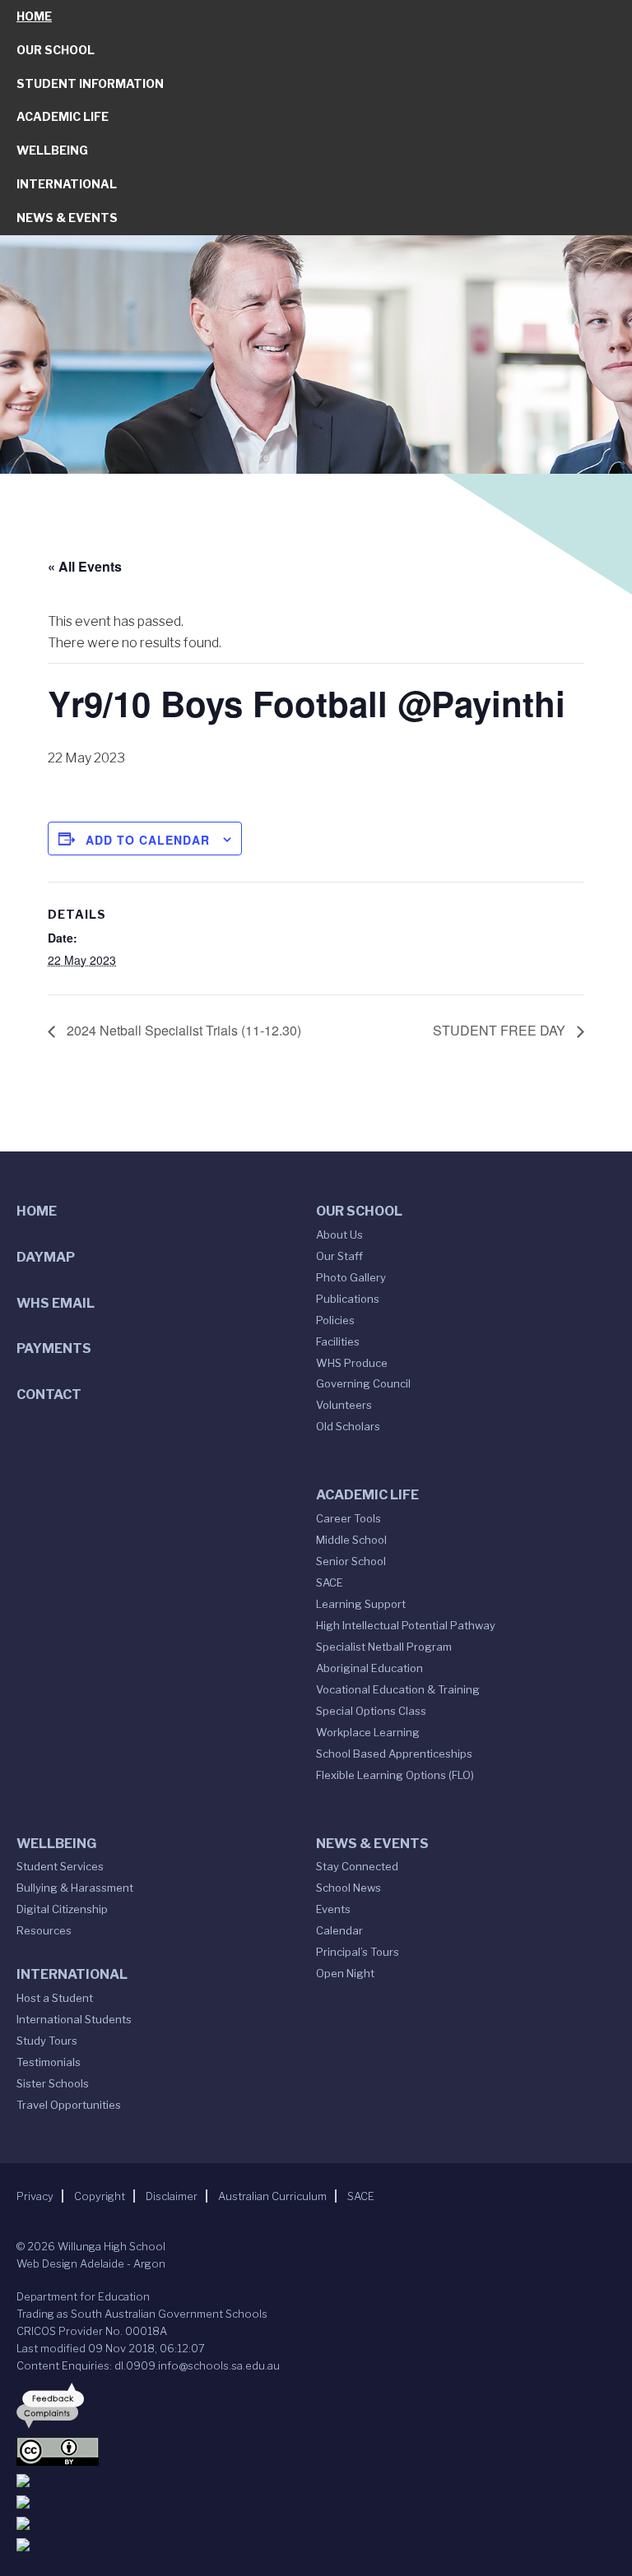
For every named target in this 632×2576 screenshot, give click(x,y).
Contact (49, 1395)
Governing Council (363, 1383)
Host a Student (55, 1998)
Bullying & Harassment (75, 1888)
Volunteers (344, 1405)
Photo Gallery (351, 1277)
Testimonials (49, 2062)
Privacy (35, 2196)
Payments (54, 1348)
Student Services (60, 1866)
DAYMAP (46, 1257)
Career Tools (349, 1518)
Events (333, 1909)
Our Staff (339, 1256)
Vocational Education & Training (398, 1689)
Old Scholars (348, 1426)
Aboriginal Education (369, 1668)
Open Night (345, 1973)
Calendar (339, 1930)
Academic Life (63, 116)
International (67, 184)
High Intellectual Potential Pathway (406, 1625)
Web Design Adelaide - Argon (91, 2263)
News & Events (67, 218)
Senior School (351, 1561)
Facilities (338, 1341)
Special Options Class (371, 1711)
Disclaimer (172, 2196)
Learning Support (361, 1604)
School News (349, 1888)
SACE (330, 1582)
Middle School (351, 1540)
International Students (74, 2019)
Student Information (90, 83)
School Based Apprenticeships (394, 1754)
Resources (44, 1930)
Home (34, 16)
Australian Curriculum (272, 2196)
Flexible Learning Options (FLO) (395, 1775)
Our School (56, 50)
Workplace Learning (368, 1732)
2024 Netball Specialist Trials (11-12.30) (182, 1030)
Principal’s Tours (358, 1952)
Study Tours (47, 2041)
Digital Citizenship (62, 1909)
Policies (335, 1320)
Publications (348, 1299)
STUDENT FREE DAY (501, 1030)
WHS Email (56, 1303)
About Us (339, 1235)
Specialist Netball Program (384, 1647)
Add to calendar (148, 840)
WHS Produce (352, 1363)
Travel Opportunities (69, 2105)
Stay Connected (357, 1866)
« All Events (85, 566)
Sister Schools (53, 2083)
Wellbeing (52, 150)
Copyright (100, 2196)
